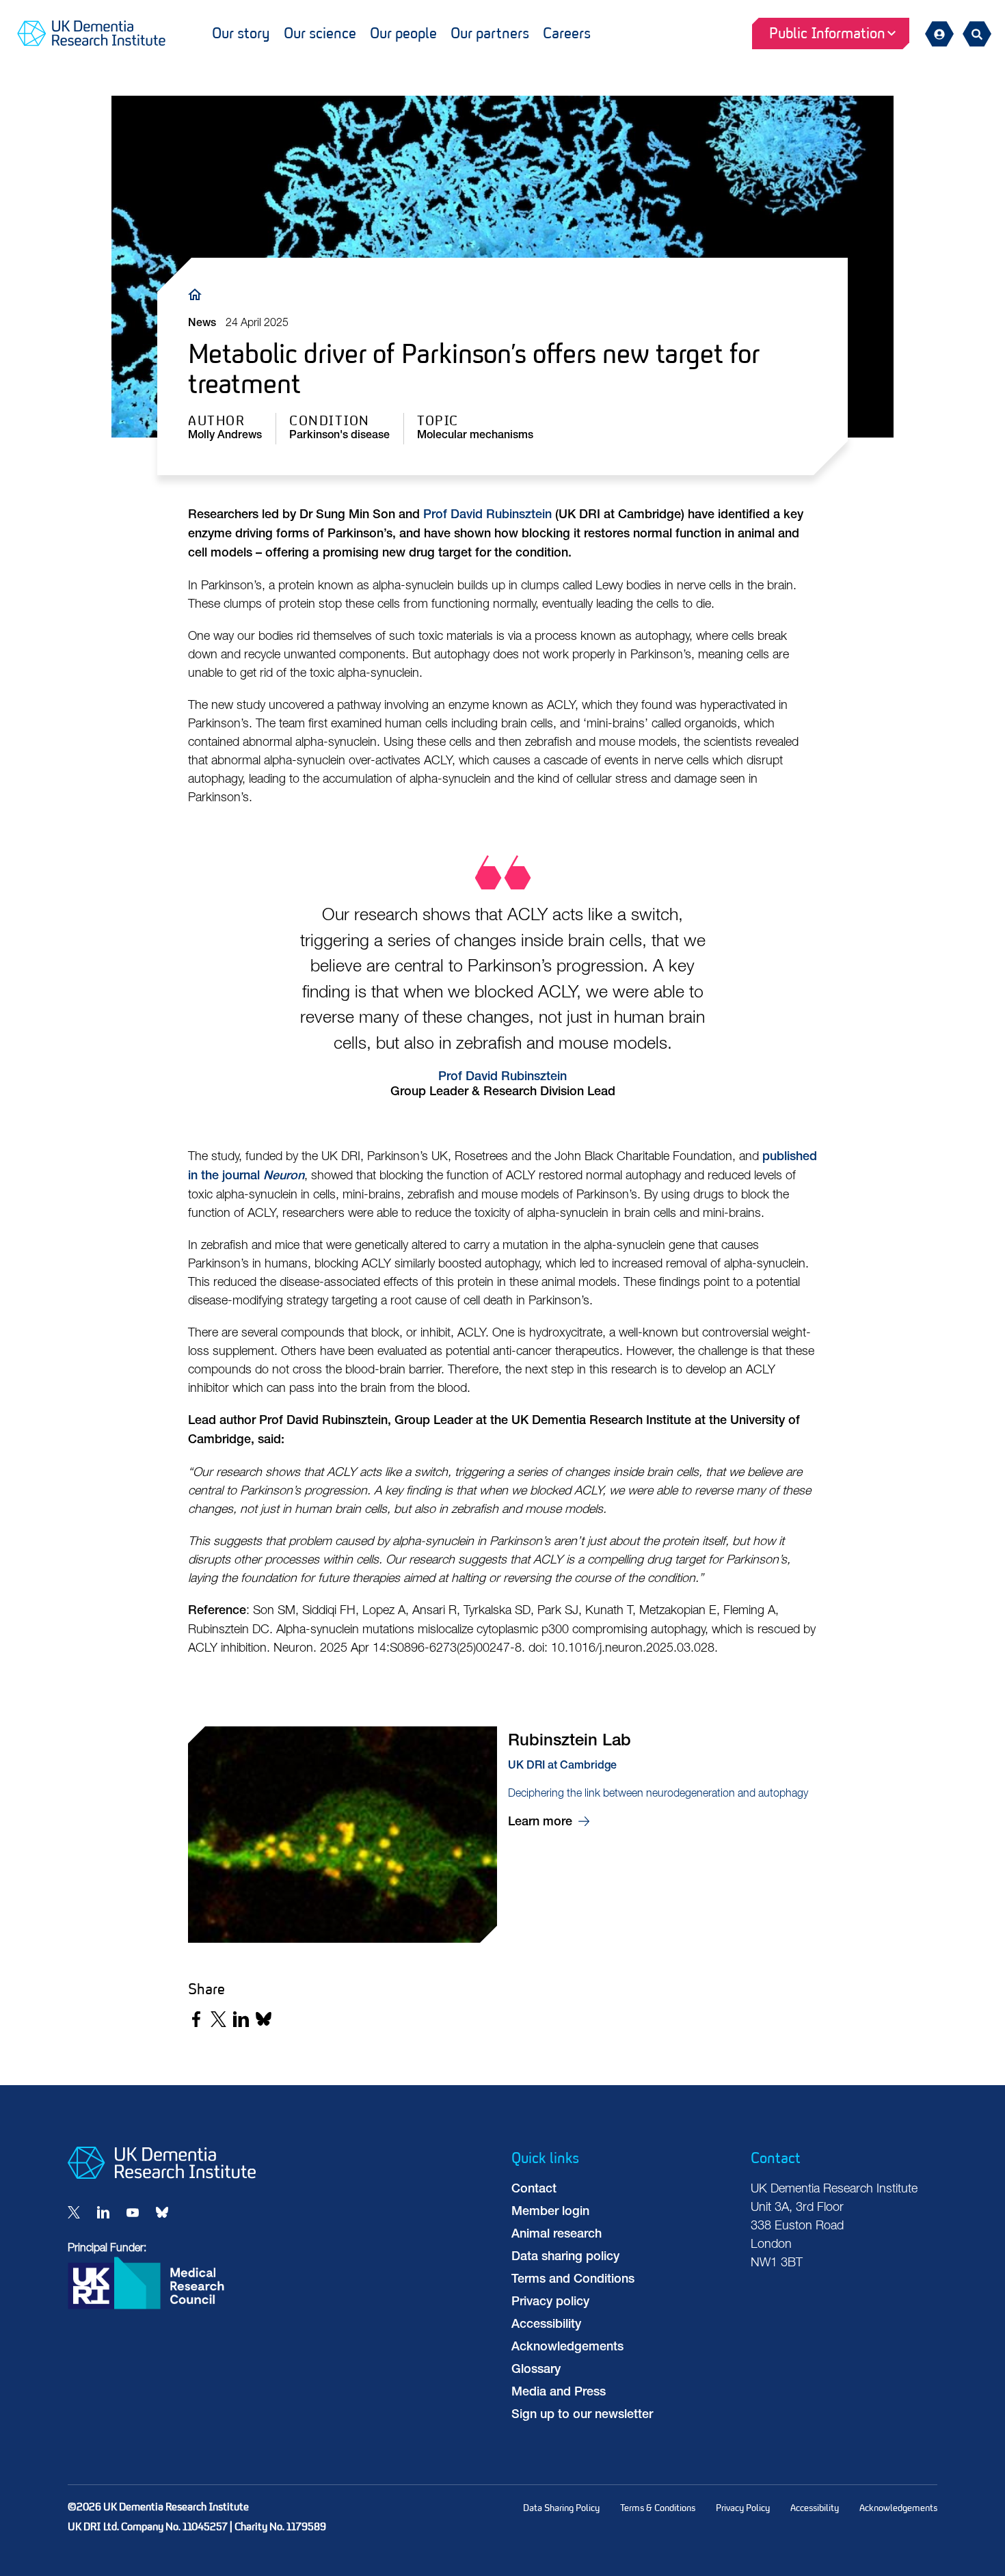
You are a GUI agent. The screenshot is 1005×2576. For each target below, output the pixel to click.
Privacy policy (550, 2303)
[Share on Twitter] (218, 2019)
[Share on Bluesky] (264, 2019)
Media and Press (559, 2393)
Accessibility (546, 2325)
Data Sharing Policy (561, 2508)
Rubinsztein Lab (502, 1838)
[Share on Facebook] (196, 2019)
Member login (550, 2212)
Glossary (536, 2370)
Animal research (557, 2235)
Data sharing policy (565, 2257)
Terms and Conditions (573, 2280)
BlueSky (162, 2212)
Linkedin (103, 2212)
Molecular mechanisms (475, 436)
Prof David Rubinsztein (502, 1077)
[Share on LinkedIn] (241, 2019)
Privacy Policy (743, 2508)
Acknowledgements (567, 2348)
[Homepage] (162, 2176)
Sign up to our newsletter (582, 2415)
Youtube (133, 2212)
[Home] (198, 294)
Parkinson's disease (339, 436)
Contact (534, 2190)
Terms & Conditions (658, 2508)
